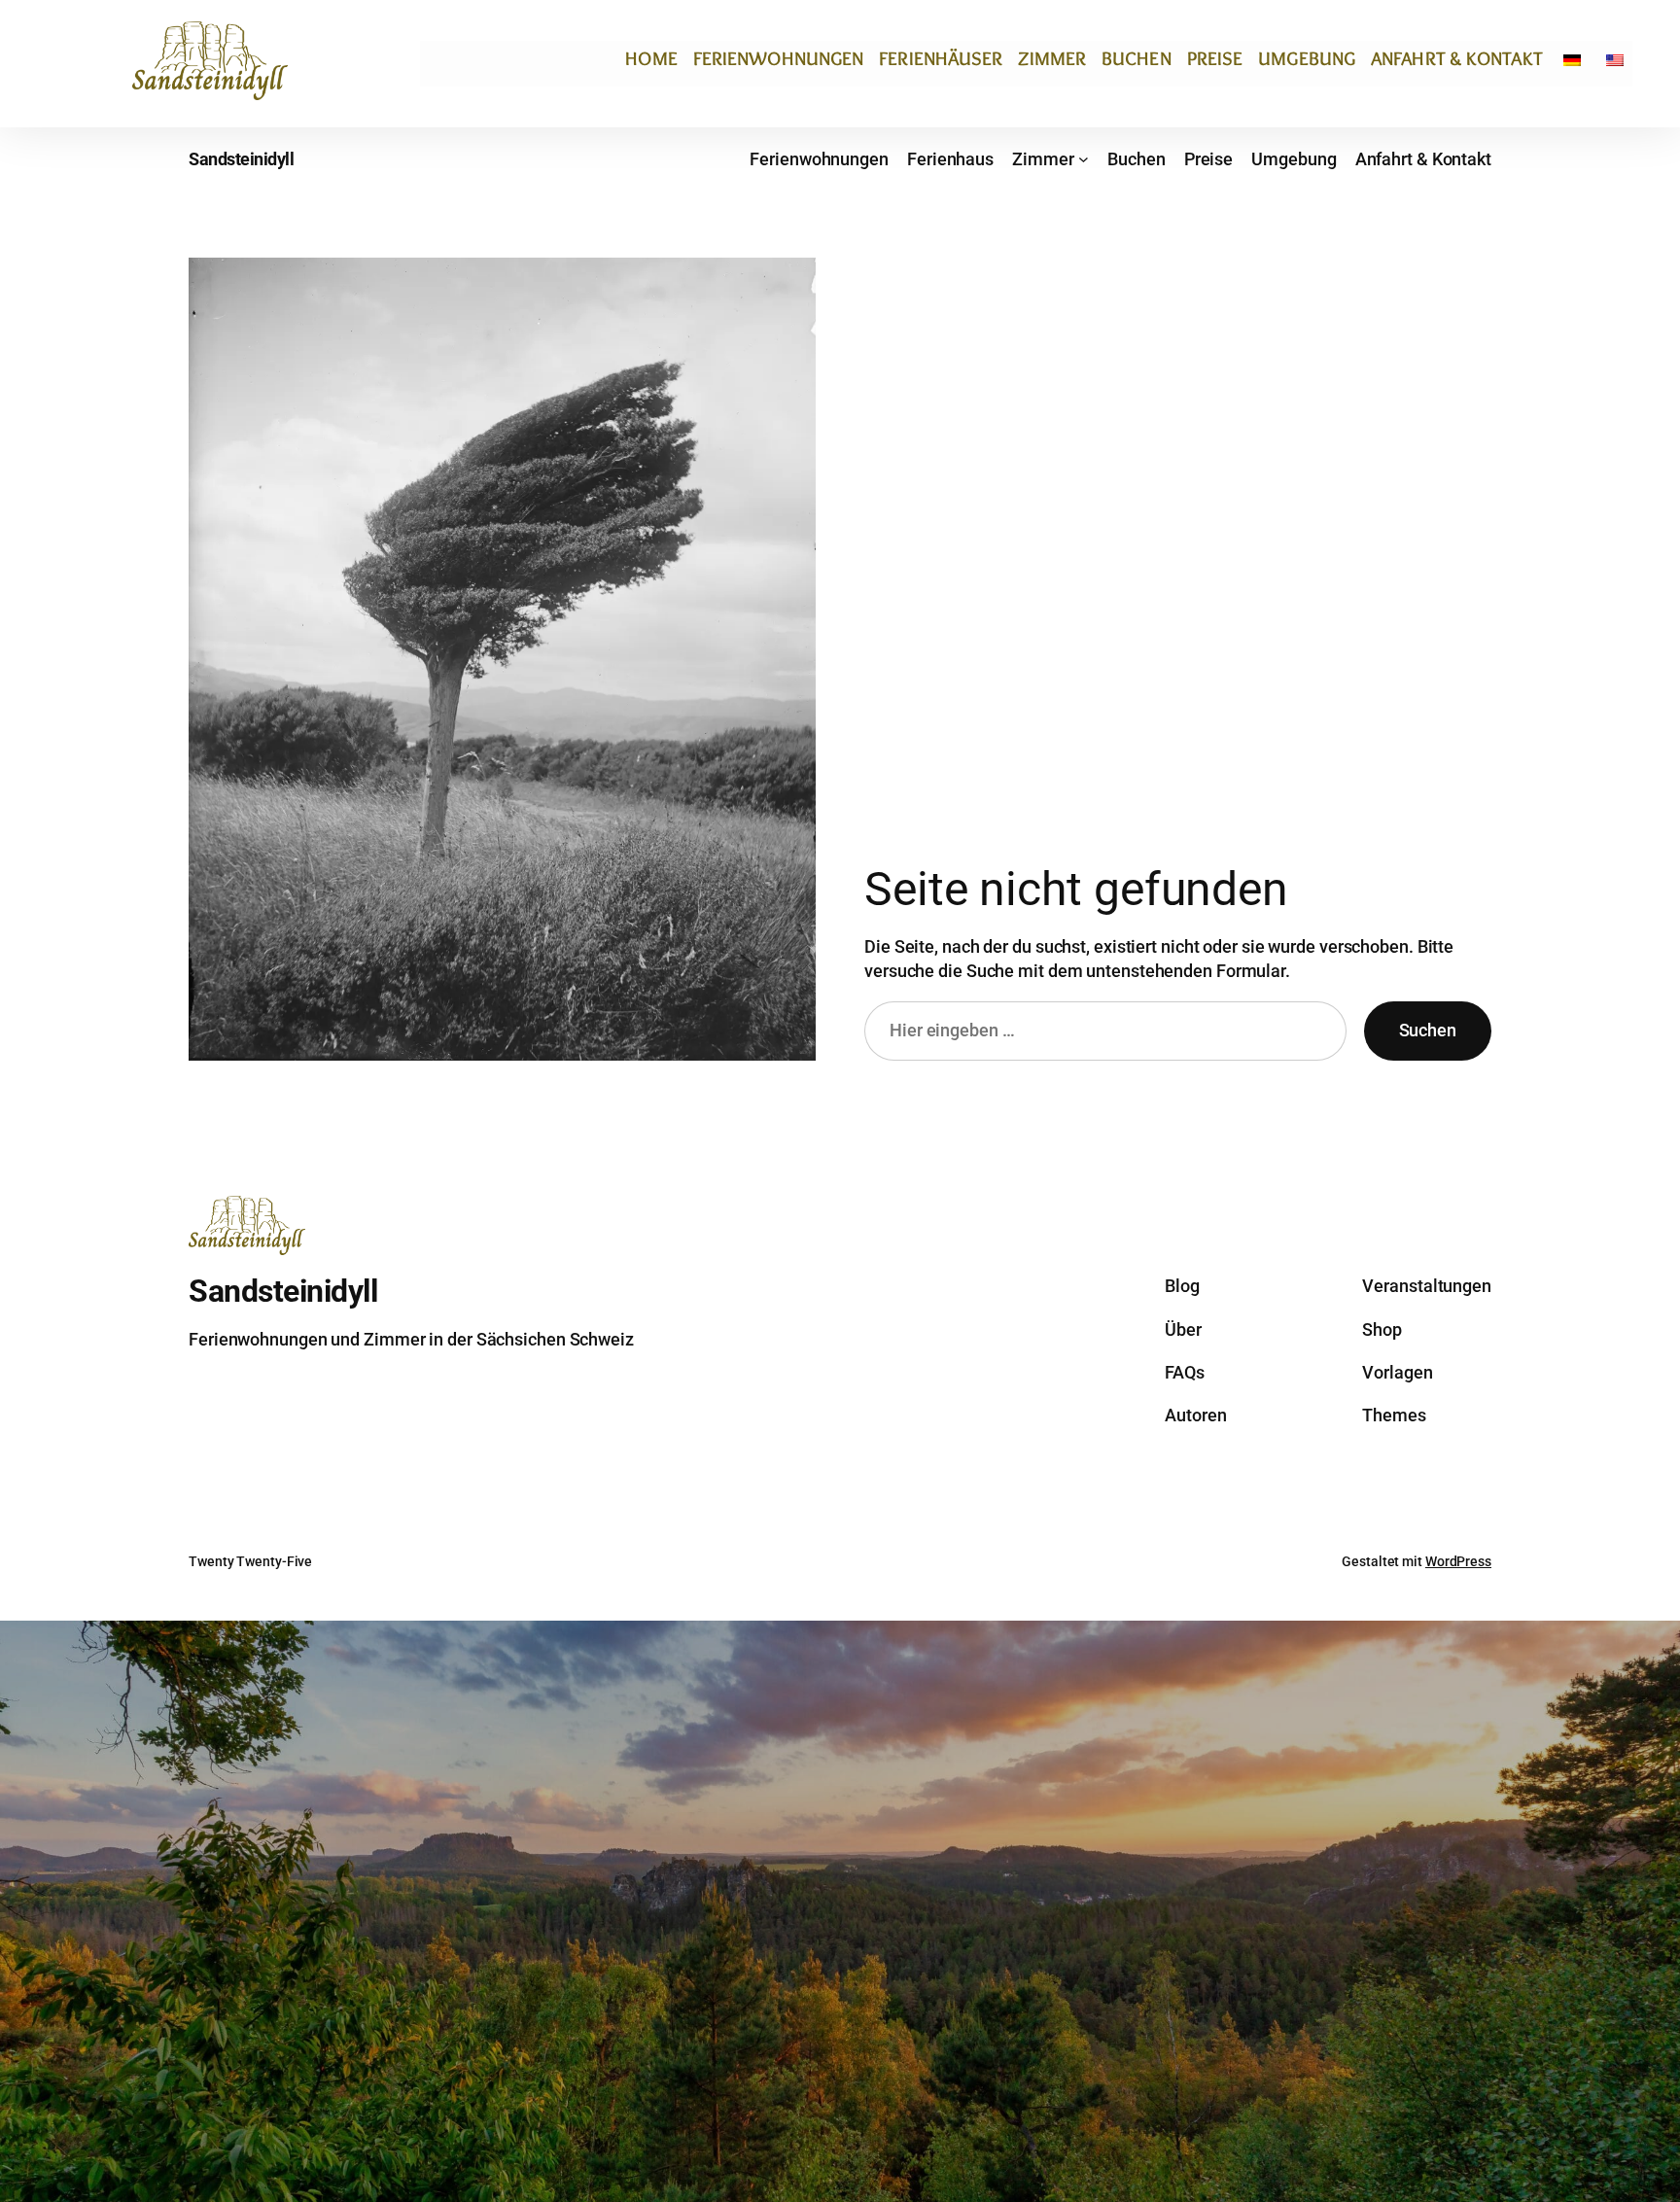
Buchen (1137, 58)
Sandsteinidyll (241, 159)
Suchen (1428, 1030)
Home (651, 58)
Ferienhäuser (941, 58)
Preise (1215, 58)
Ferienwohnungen (779, 58)
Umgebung (1307, 58)
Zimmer (1052, 58)
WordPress (1458, 1561)
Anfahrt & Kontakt (1457, 58)
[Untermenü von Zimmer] (1084, 159)
